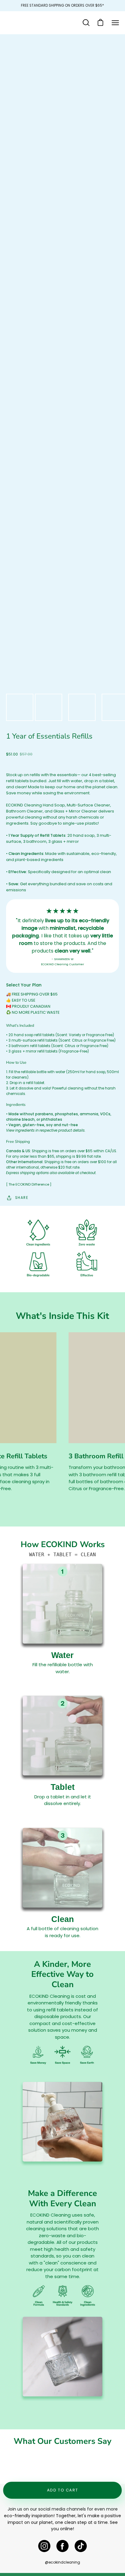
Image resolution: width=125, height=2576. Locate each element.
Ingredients (16, 1105)
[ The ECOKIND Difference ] (29, 1184)
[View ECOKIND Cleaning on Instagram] (44, 2546)
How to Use (16, 1063)
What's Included (20, 1026)
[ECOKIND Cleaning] (26, 23)
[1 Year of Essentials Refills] (20, 707)
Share (22, 1198)
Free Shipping (18, 1142)
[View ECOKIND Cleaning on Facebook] (62, 2546)
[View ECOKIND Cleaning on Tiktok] (81, 2546)
